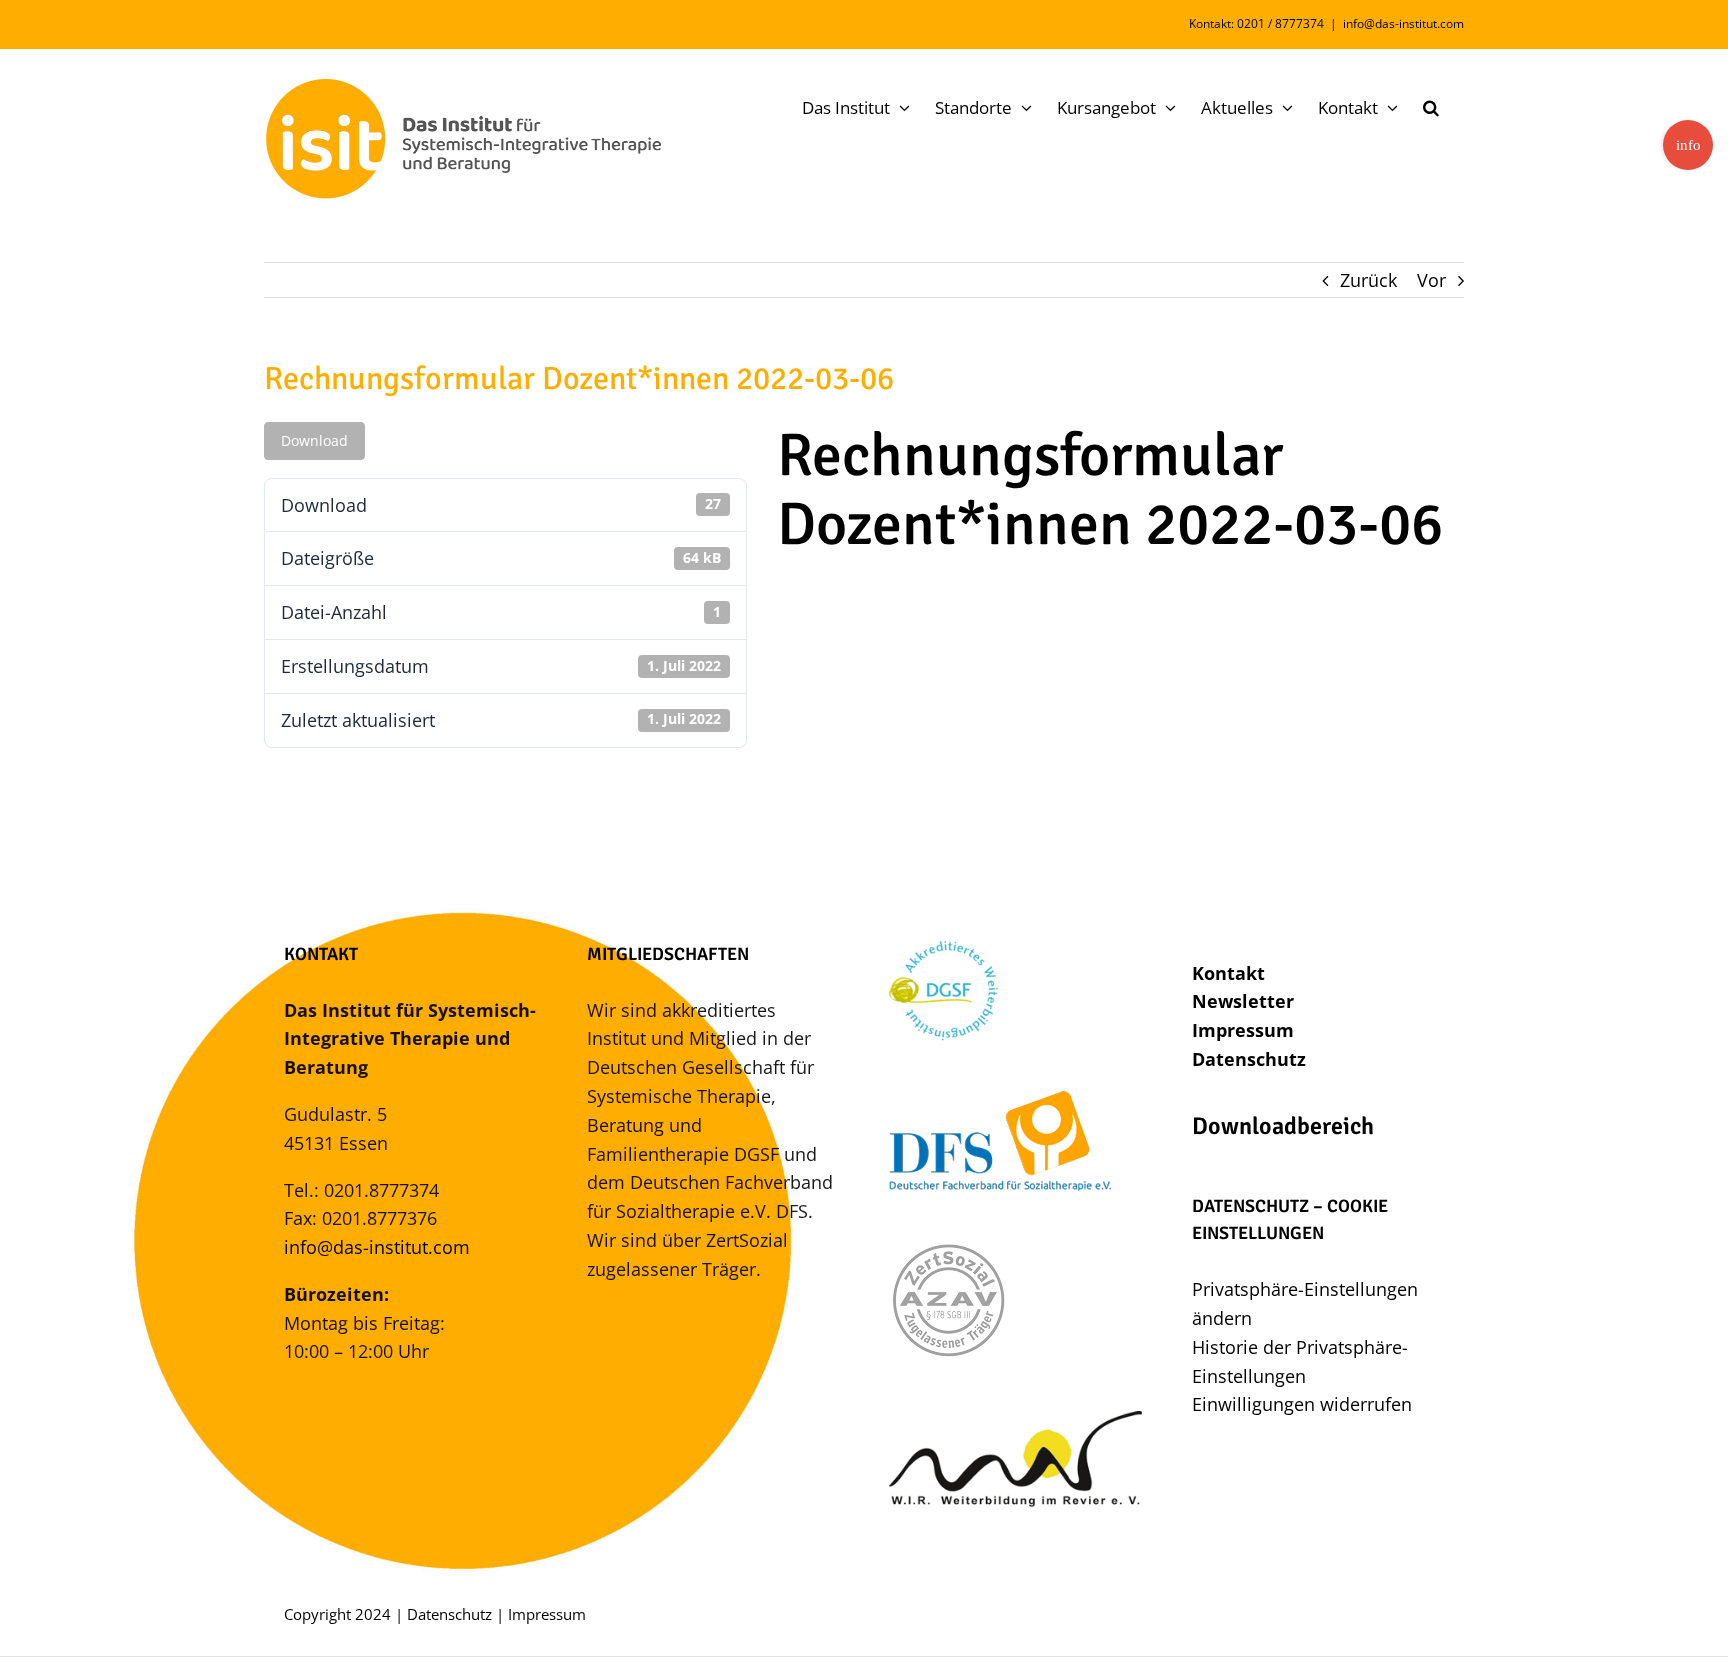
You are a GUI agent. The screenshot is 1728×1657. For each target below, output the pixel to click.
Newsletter (1243, 1001)
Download (314, 440)
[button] (1431, 107)
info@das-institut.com (1403, 23)
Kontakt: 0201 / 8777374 (1256, 23)
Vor (1431, 280)
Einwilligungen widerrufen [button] (1302, 1404)
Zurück (1368, 280)
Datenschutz (1249, 1059)
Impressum (1243, 1030)
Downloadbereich (1283, 1126)
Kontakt (1228, 973)
